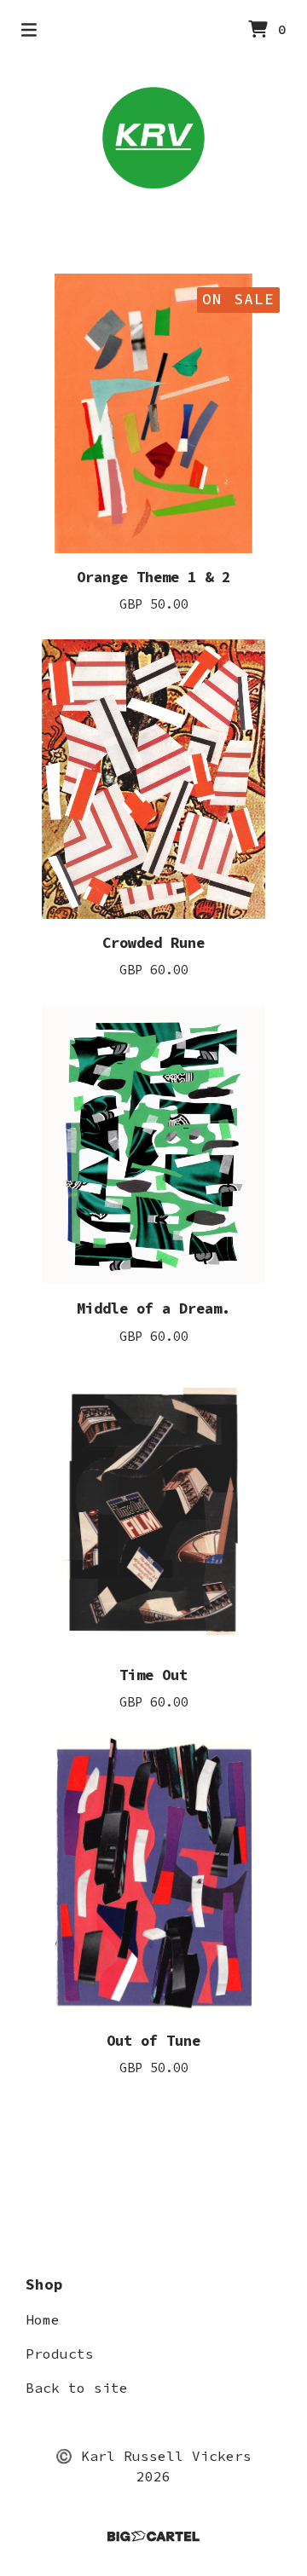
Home (43, 2319)
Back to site (77, 2388)
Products (60, 2354)
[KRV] (153, 138)
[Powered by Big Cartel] (153, 2536)
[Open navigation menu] (29, 30)
